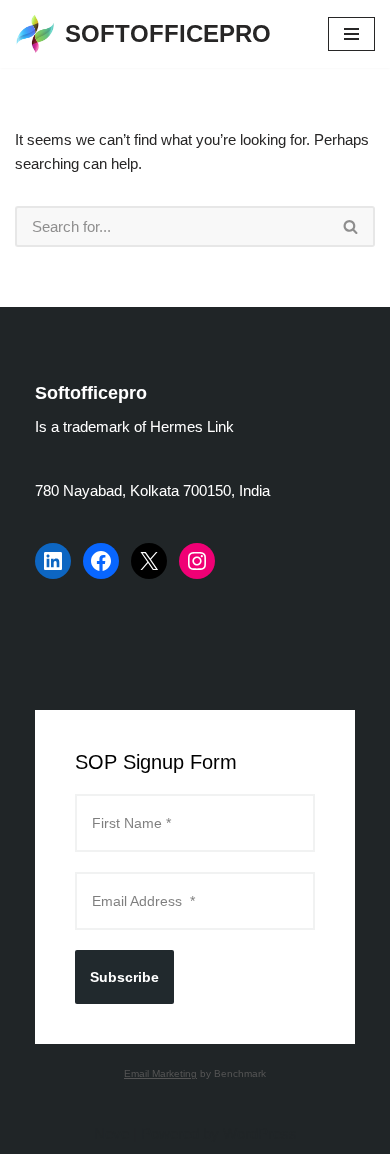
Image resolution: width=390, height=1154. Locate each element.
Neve (111, 1133)
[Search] (351, 226)
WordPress (260, 1133)
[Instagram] (197, 561)
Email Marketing (160, 1073)
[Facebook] (101, 561)
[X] (149, 561)
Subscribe (124, 977)
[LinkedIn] (53, 561)
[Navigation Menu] (351, 34)
